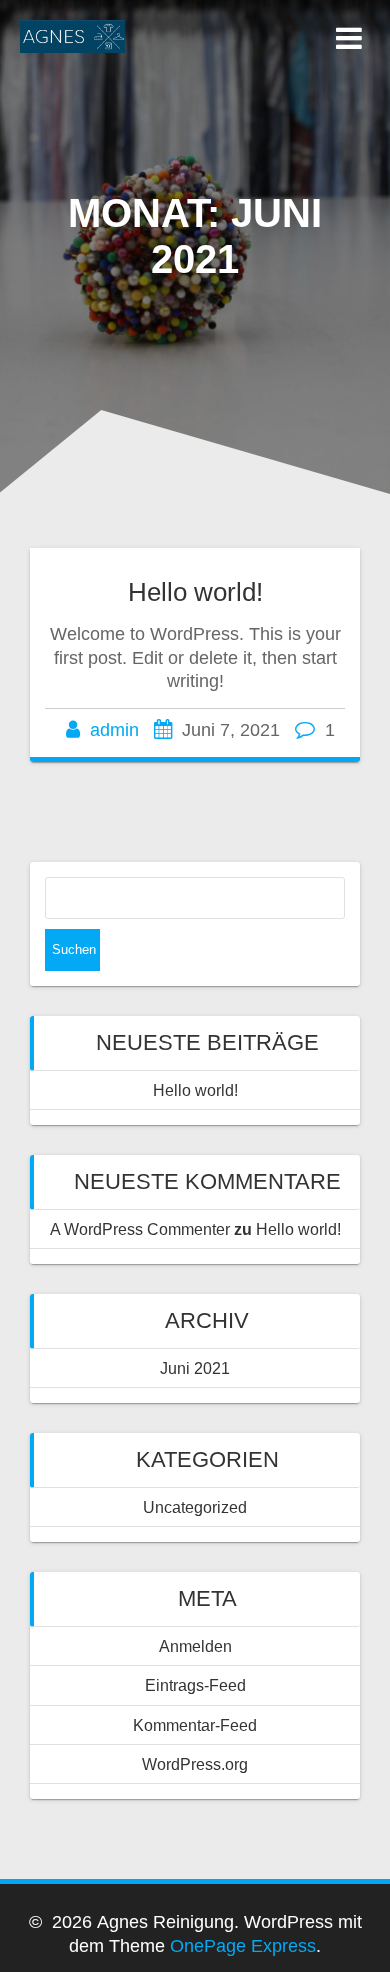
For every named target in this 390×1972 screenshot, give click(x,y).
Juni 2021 (195, 1368)
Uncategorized (195, 1507)
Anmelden (195, 1646)
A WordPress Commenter (140, 1229)
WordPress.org (195, 1764)
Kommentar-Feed (195, 1725)
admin (114, 730)
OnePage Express (243, 1946)
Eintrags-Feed (195, 1685)
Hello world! (195, 592)
